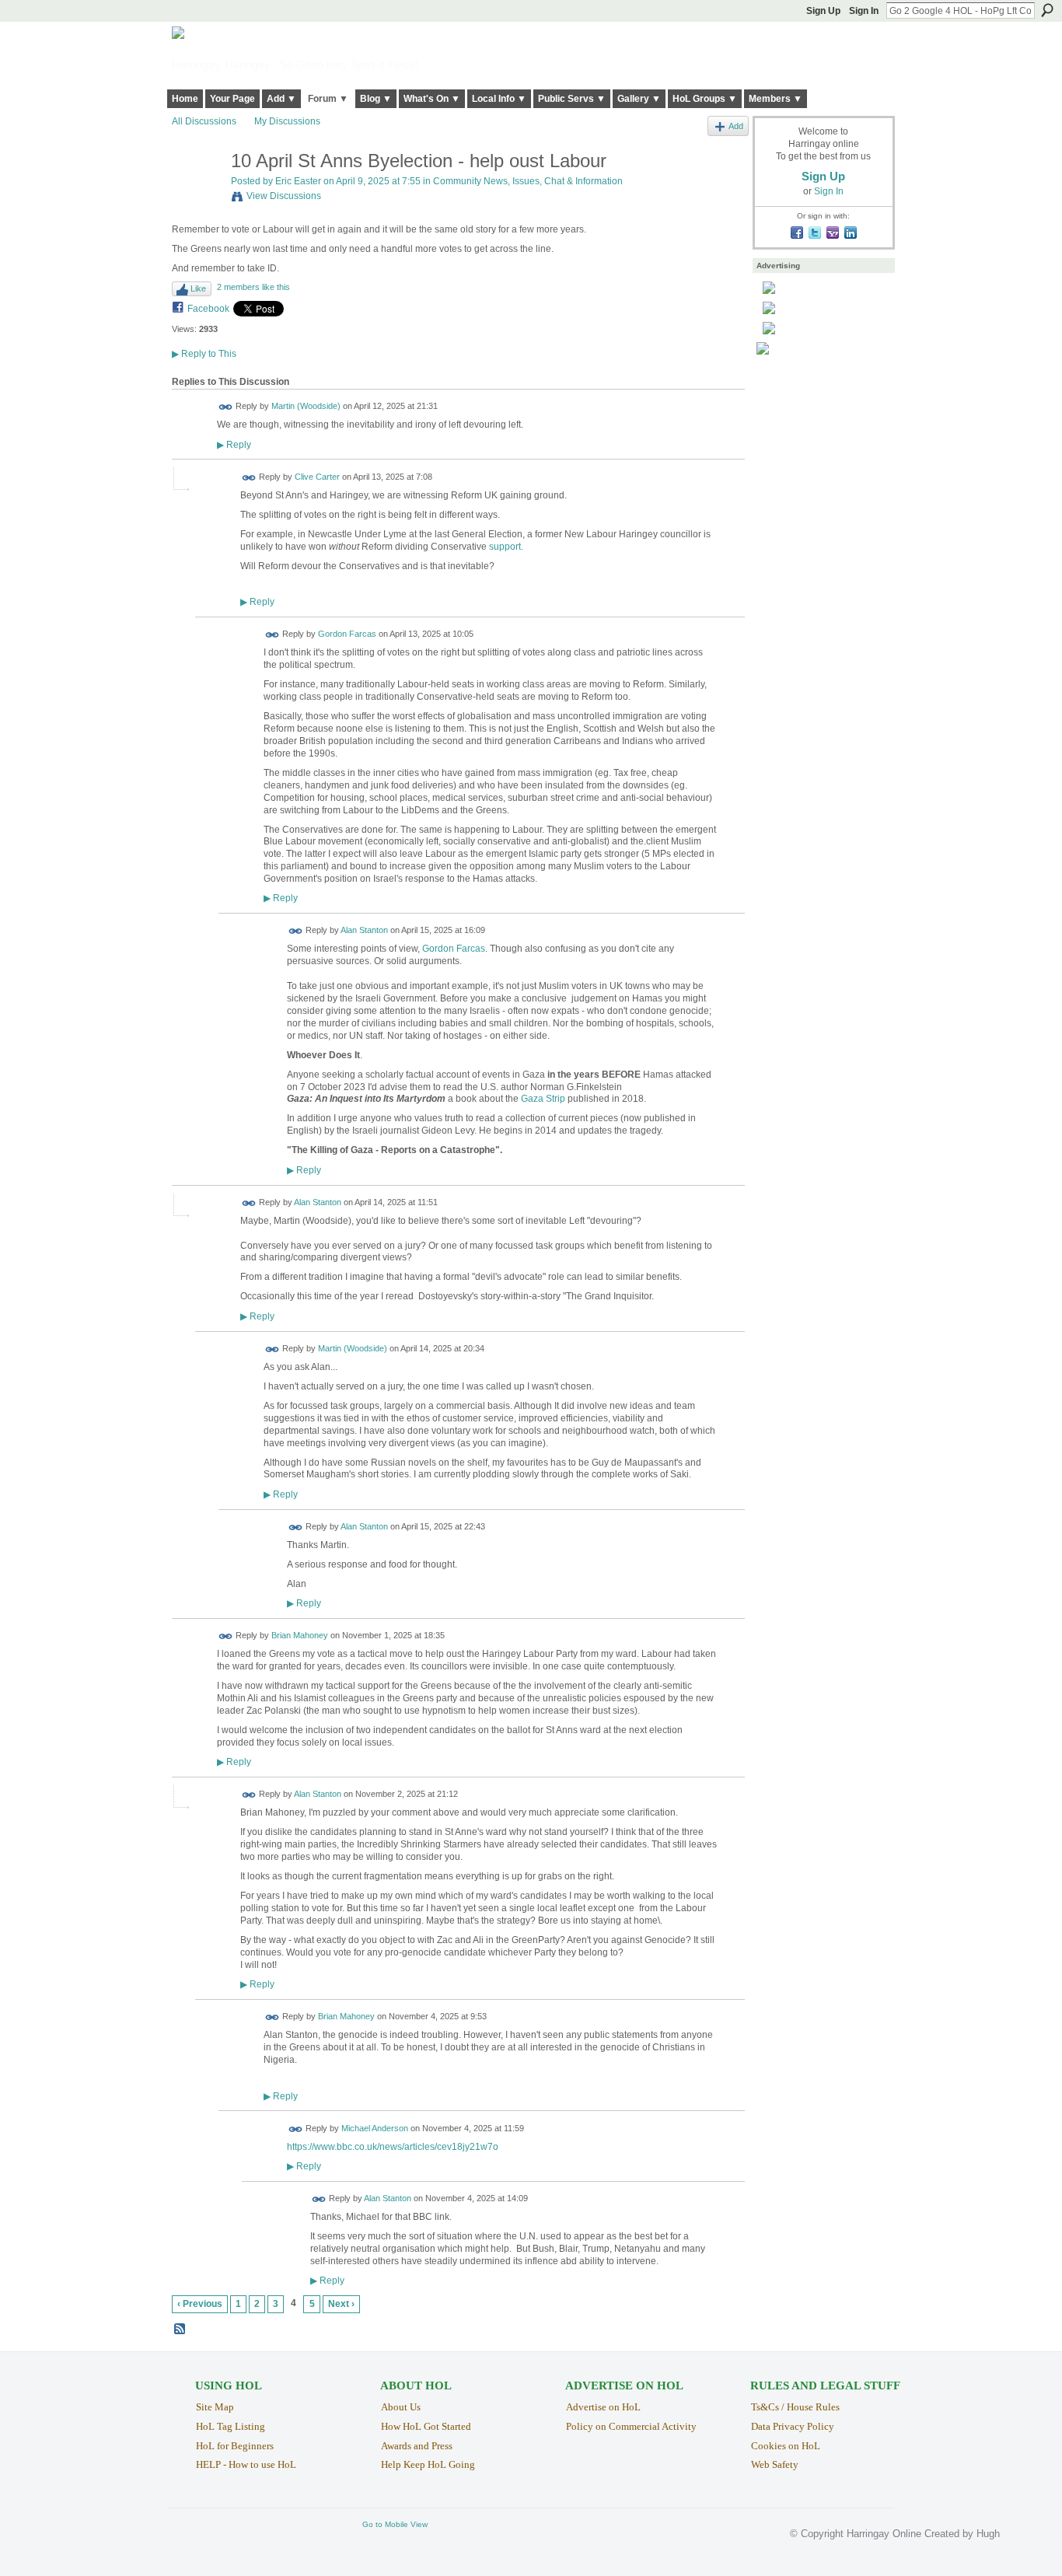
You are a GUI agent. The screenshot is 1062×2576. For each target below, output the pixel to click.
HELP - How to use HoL (246, 2464)
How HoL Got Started (426, 2426)
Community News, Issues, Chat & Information (528, 181)
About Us (401, 2407)
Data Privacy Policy (793, 2426)
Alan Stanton (364, 931)
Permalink (226, 407)
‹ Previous (200, 2304)
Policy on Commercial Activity (631, 2426)
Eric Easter (298, 181)
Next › (341, 2304)
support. (506, 547)
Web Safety (775, 2464)
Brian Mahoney (300, 1636)
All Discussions (204, 121)
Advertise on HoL (603, 2407)
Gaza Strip (543, 1099)
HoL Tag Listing (231, 2426)
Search (1047, 10)
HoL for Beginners (235, 2446)
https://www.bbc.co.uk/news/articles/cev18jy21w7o (393, 2147)
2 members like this (253, 287)
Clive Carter (317, 477)
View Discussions (284, 196)
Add (736, 126)
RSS (180, 2330)
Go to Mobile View (395, 2524)
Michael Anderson (375, 2128)
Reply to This (204, 354)
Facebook (208, 309)
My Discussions (287, 121)
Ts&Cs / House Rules (795, 2407)
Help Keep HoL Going (428, 2464)
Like (198, 288)
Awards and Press (417, 2446)
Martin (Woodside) (306, 407)
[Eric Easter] (197, 194)
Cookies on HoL (786, 2446)
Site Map (215, 2407)
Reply (234, 444)
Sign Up (823, 11)
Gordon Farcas (347, 634)
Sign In (864, 11)
